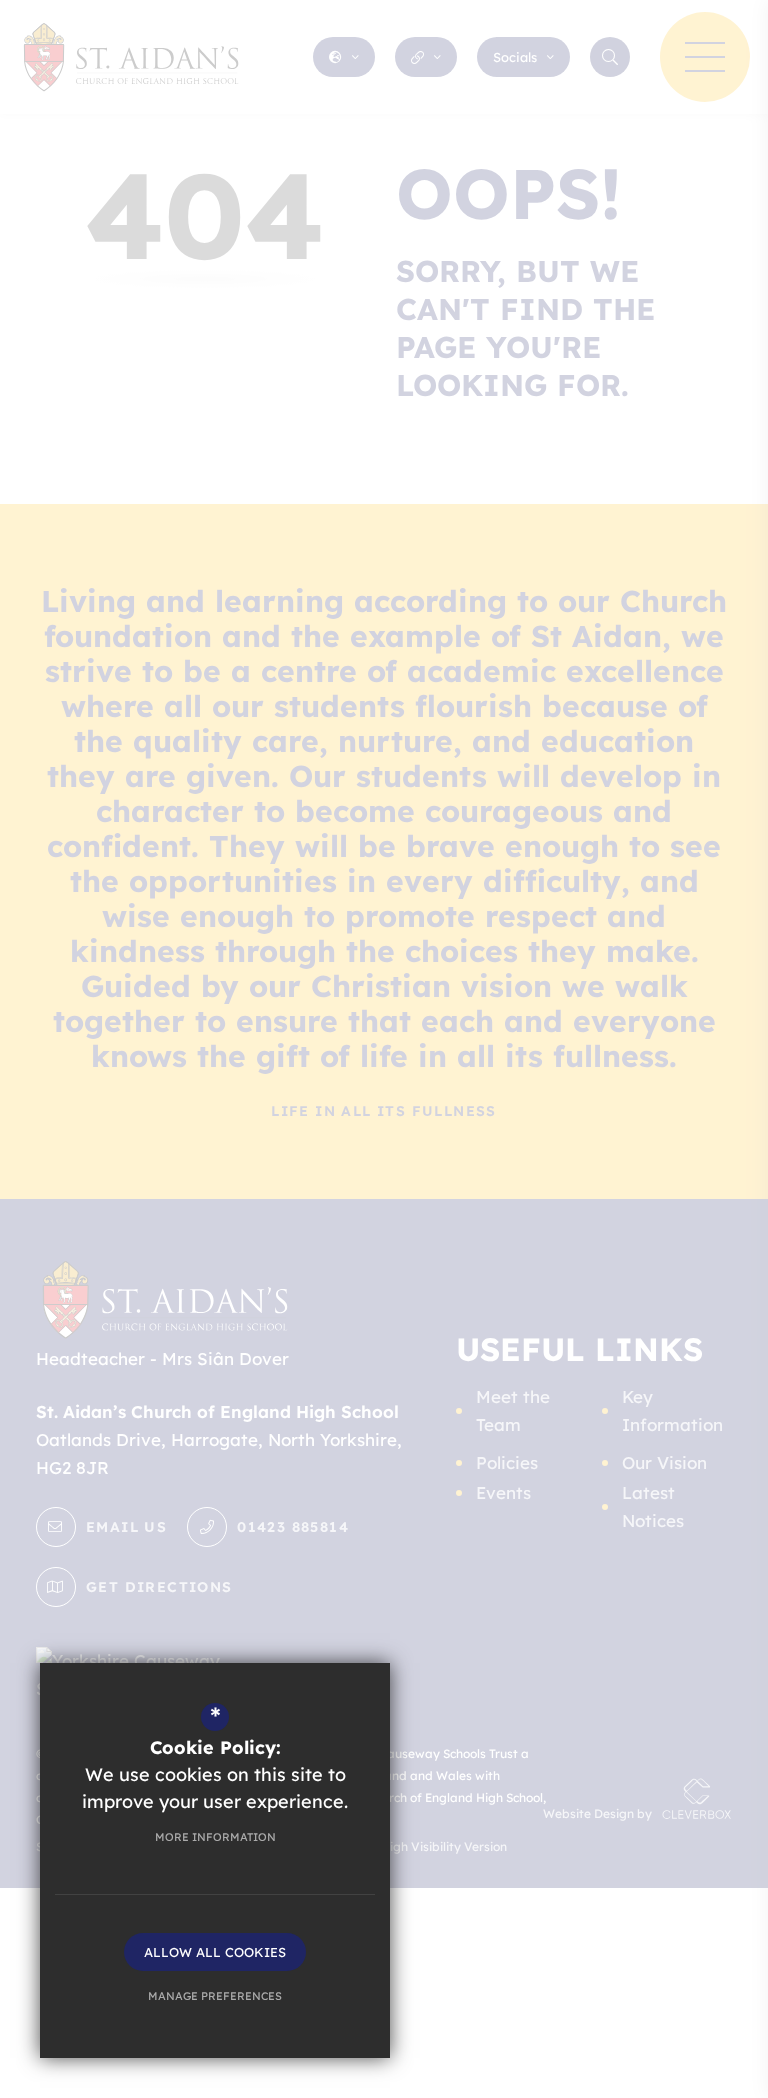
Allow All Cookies (215, 1952)
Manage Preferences (215, 1996)
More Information (215, 1837)
